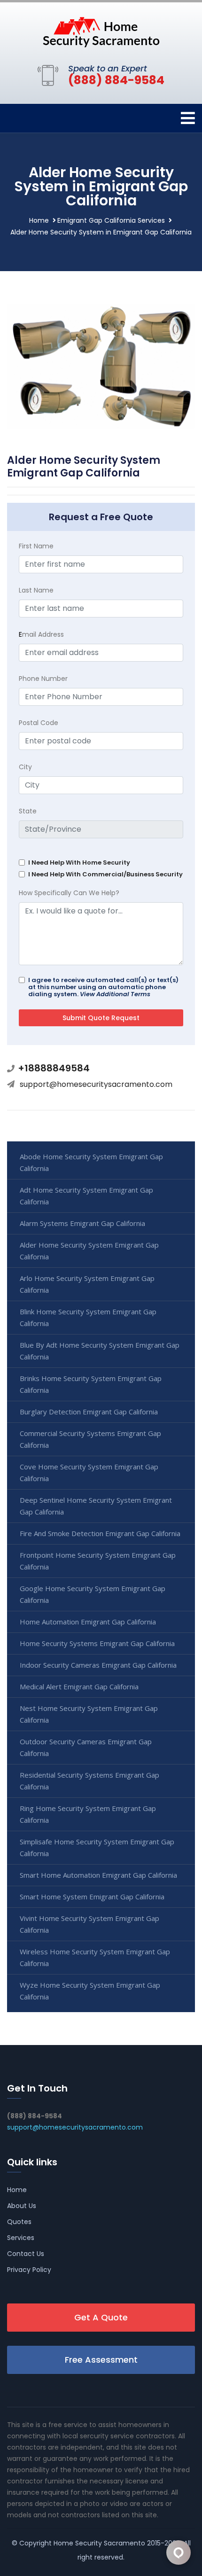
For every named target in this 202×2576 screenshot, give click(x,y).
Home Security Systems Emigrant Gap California (97, 1643)
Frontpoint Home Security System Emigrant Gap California (98, 1561)
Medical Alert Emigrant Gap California (79, 1686)
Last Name (36, 590)
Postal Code (39, 723)
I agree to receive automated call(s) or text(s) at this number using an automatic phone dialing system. (103, 987)
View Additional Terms (115, 994)
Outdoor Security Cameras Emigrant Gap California (86, 1747)
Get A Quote (101, 2317)
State (28, 811)
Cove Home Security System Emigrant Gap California (89, 1472)
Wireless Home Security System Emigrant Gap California (95, 1957)
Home (39, 220)
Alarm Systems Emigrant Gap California (82, 1223)
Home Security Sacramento (99, 2543)
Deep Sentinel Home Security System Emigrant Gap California (96, 1506)
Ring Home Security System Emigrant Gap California (88, 1814)
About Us (22, 2206)
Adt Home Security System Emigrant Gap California (86, 1196)
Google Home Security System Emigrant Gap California (93, 1594)
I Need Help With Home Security (79, 863)
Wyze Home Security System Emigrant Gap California (90, 1991)
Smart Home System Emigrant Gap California (92, 1897)
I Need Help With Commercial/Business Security (105, 874)
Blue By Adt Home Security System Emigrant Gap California (100, 1351)
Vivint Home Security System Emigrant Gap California (89, 1924)
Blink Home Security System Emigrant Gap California (88, 1317)
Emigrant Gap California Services (111, 220)
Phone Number (43, 679)
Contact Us (26, 2254)
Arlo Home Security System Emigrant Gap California (87, 1284)
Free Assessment (101, 2360)
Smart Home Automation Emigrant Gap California (98, 1875)
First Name (36, 546)
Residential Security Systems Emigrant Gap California (89, 1781)
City (25, 767)
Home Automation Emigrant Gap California (88, 1622)
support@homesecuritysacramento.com (96, 1084)
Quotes (19, 2222)
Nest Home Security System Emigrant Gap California (89, 1714)
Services (21, 2238)
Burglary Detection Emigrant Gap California (89, 1412)
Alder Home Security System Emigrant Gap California (89, 1251)
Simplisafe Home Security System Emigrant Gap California (97, 1847)
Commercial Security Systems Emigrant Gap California (90, 1439)
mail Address (41, 634)
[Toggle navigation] (188, 118)
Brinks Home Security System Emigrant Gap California (91, 1384)
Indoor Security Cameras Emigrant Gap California (98, 1665)
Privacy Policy (29, 2270)
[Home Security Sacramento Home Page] (101, 31)
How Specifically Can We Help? (69, 893)
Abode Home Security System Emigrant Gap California (91, 1162)
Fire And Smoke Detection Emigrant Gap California (100, 1533)
